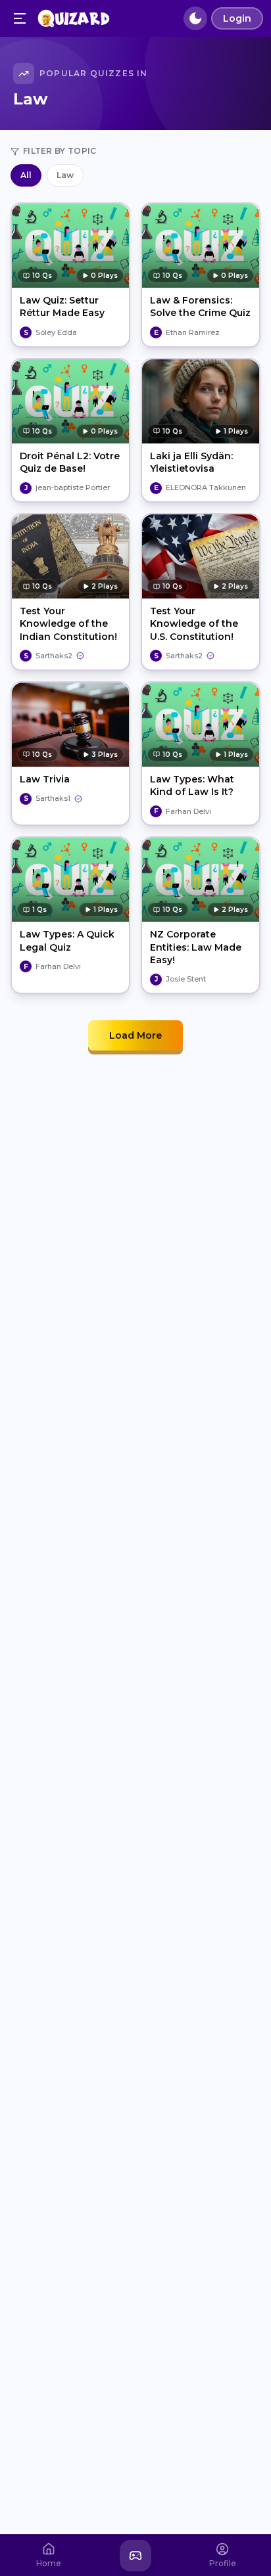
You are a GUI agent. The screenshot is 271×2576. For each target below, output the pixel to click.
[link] (48, 332)
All (26, 175)
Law (65, 175)
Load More (135, 1035)
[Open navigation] (20, 18)
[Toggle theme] (195, 18)
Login (237, 18)
